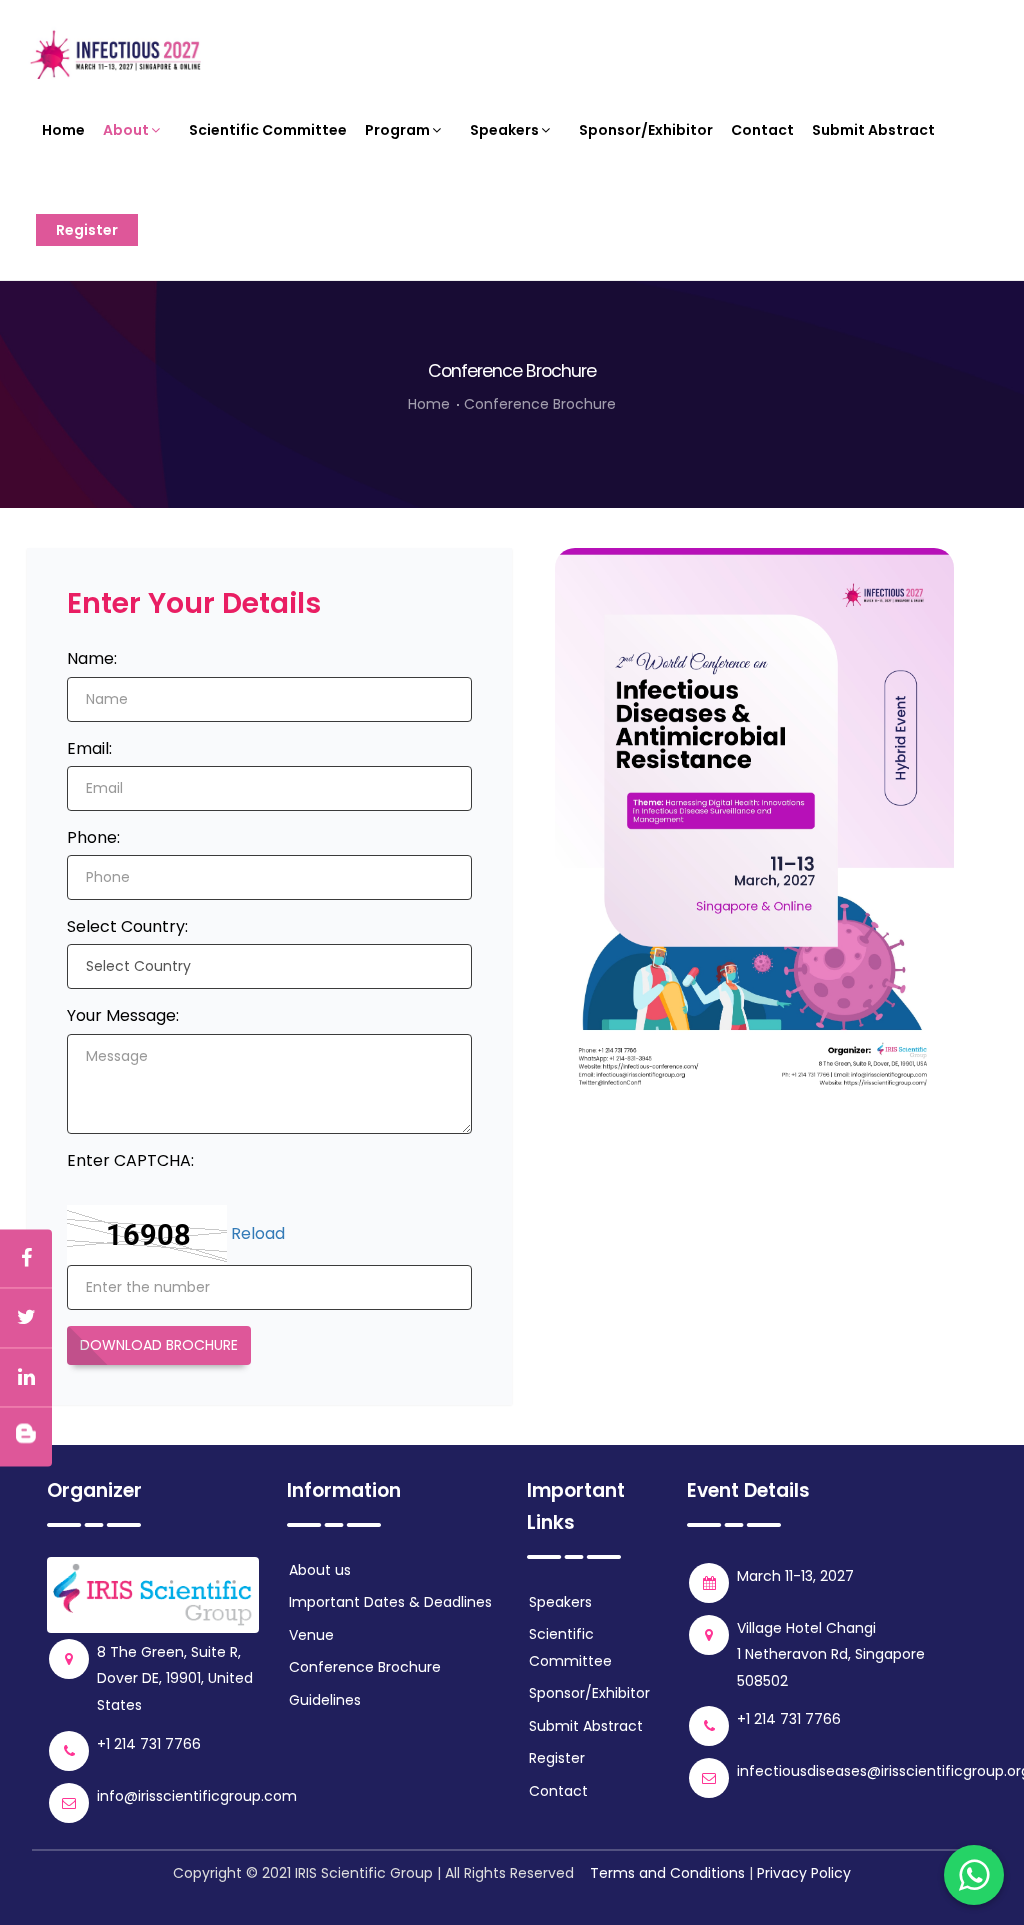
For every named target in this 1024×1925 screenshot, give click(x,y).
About (126, 130)
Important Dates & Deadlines (390, 1602)
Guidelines (325, 1700)
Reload (258, 1234)
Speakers (504, 130)
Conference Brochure (540, 404)
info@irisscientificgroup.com (197, 1796)
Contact (762, 130)
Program (397, 130)
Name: (92, 658)
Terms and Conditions (667, 1873)
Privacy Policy (804, 1873)
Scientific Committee (268, 130)
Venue (311, 1635)
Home (63, 130)
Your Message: (123, 1015)
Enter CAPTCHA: (130, 1160)
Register (87, 230)
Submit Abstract (873, 130)
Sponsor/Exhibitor (646, 130)
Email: (89, 748)
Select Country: (127, 926)
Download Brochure (159, 1345)
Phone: (93, 837)
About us (320, 1570)
